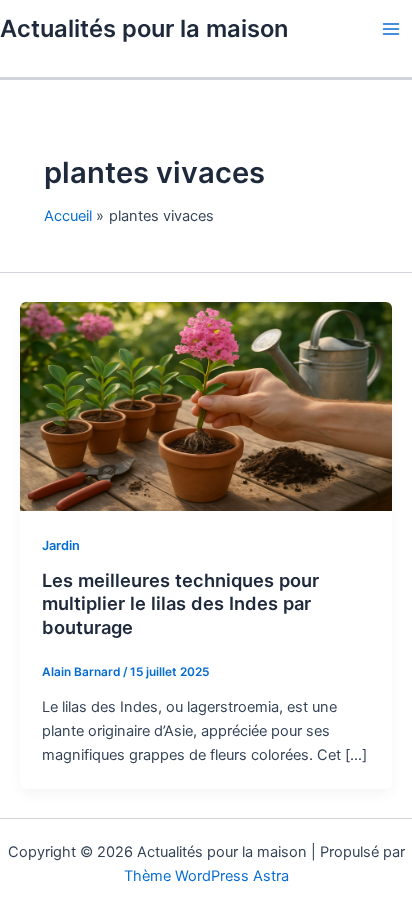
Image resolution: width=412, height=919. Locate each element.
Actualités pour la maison (144, 28)
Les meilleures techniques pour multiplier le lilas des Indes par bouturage (180, 603)
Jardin (61, 545)
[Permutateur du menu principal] (391, 29)
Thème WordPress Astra (206, 876)
